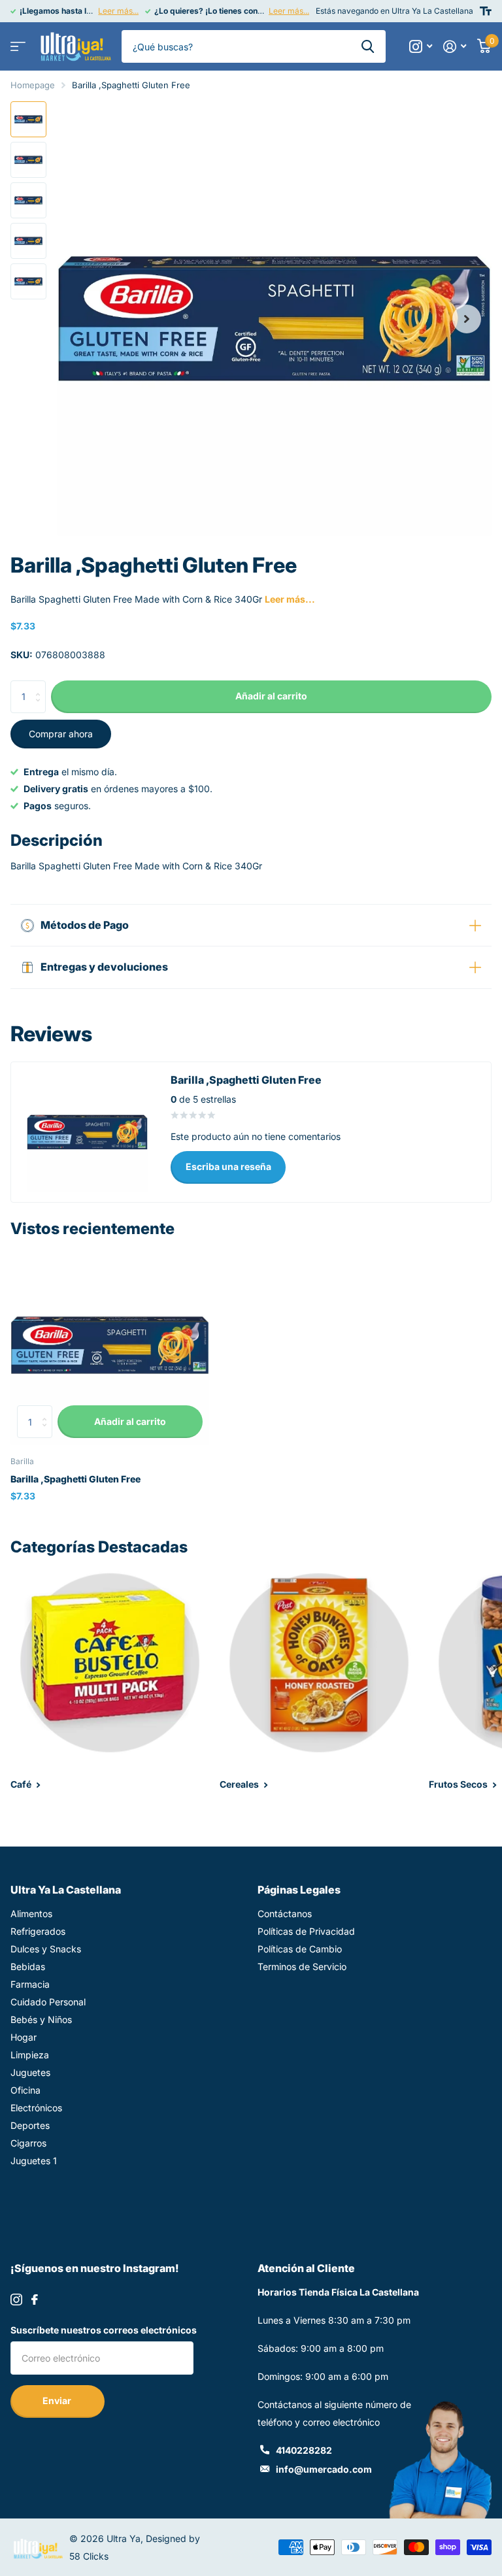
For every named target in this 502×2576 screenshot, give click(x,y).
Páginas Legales (299, 1890)
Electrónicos (36, 2108)
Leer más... (118, 11)
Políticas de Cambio (300, 1949)
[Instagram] (16, 2300)
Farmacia (30, 1984)
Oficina (25, 2090)
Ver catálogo (18, 47)
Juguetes (30, 2072)
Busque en (368, 46)
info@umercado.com (324, 2469)
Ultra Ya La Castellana (66, 1890)
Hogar (24, 2037)
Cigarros (28, 2143)
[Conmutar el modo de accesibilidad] (486, 11)
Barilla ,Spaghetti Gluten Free (75, 1479)
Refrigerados (38, 1931)
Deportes (30, 2125)
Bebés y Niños (41, 2019)
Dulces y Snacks (46, 1949)
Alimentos (31, 1914)
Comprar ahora (61, 734)
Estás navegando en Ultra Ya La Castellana (394, 11)
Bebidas (28, 1966)
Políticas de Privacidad (306, 1931)
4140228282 (304, 2450)
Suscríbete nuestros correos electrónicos (104, 2330)
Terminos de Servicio (302, 1966)
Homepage (33, 85)
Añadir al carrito (271, 696)
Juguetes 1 (34, 2161)
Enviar (58, 2400)
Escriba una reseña (228, 1166)
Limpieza (30, 2055)
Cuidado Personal (48, 2002)
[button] (467, 319)
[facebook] (35, 2300)
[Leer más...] (421, 47)
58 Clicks (89, 2556)
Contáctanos (285, 1914)
